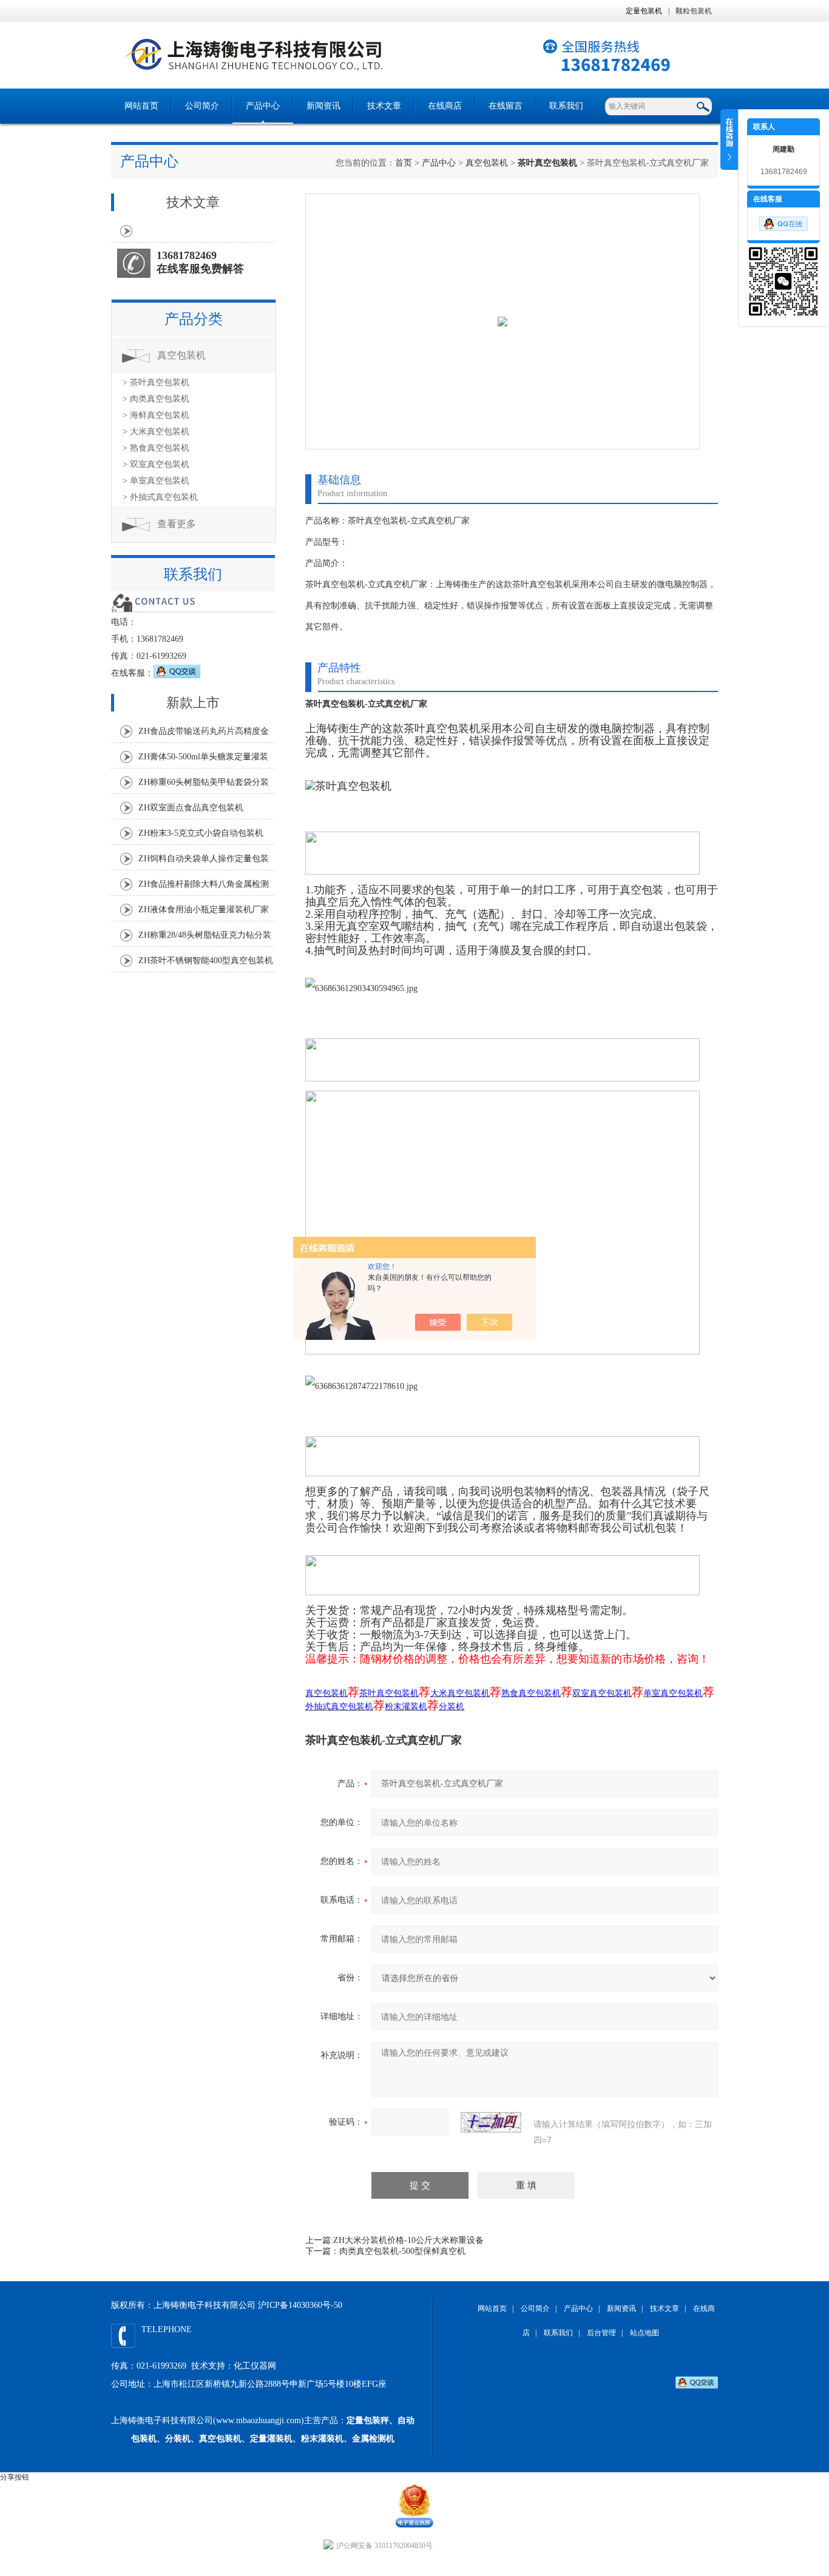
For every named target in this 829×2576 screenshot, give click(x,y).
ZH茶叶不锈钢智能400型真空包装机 (206, 960)
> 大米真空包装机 (156, 432)
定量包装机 (644, 11)
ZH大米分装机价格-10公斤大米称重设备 (408, 2240)
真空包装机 (487, 163)
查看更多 (177, 524)
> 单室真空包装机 (156, 481)
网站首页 (141, 106)
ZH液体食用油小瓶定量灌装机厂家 (204, 910)
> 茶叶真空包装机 (156, 382)
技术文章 (384, 106)
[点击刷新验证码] (491, 2122)
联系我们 (566, 106)
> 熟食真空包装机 (156, 448)
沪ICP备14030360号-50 (300, 2305)
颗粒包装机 (694, 11)
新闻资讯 (323, 106)
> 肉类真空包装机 (156, 399)
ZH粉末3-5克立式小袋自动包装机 (201, 833)
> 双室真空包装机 (156, 464)
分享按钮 (15, 2477)
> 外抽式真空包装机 (160, 497)
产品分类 (194, 319)
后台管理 (601, 2333)
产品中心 (263, 106)
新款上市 (193, 703)
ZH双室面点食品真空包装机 (191, 808)
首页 (404, 163)
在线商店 (445, 106)
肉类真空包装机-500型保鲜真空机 (402, 2251)
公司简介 (202, 106)
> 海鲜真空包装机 (156, 415)
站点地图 (645, 2333)
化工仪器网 (255, 2366)
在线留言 (506, 106)
